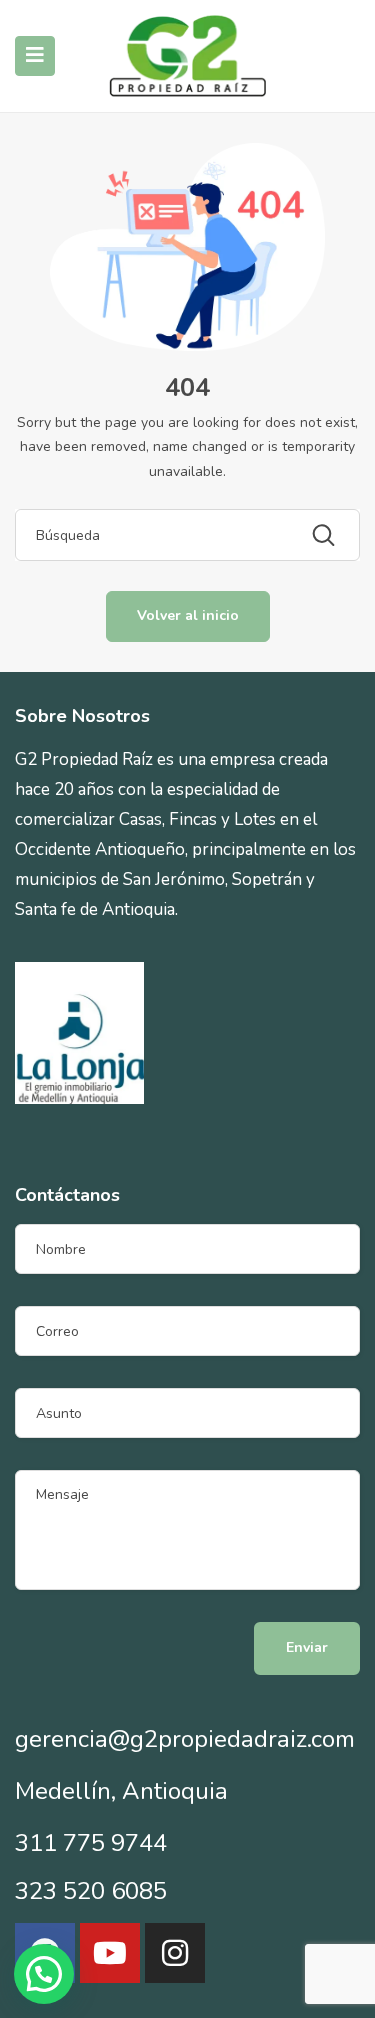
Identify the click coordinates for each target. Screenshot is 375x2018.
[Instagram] (175, 1953)
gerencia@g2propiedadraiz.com (185, 1739)
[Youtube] (110, 1953)
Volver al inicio (188, 615)
